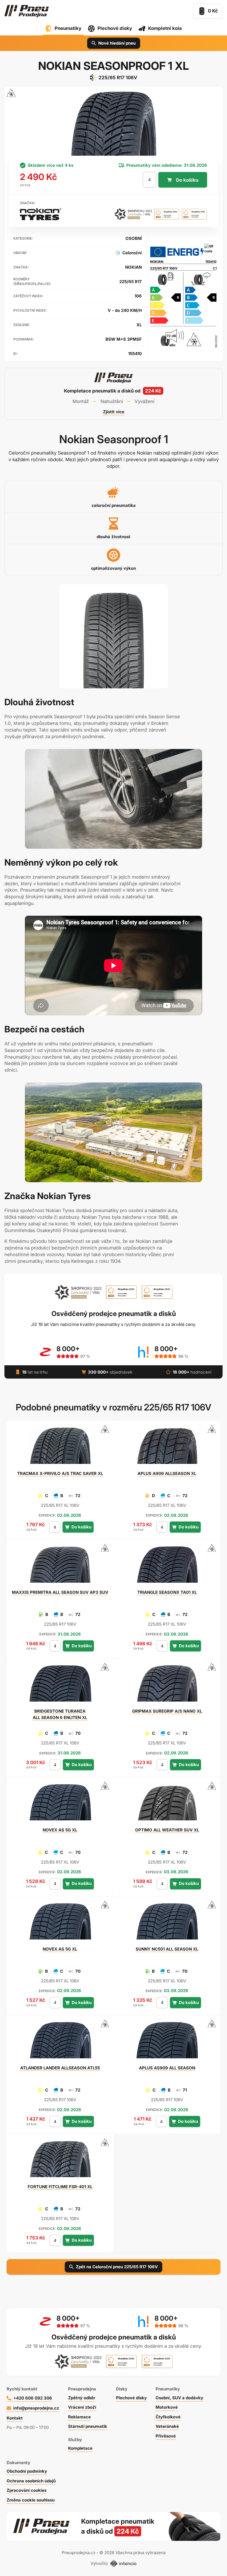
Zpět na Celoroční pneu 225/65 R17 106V (117, 2267)
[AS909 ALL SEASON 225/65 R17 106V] (167, 2043)
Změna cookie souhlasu (31, 2500)
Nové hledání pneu (117, 43)
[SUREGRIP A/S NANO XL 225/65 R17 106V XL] (167, 1686)
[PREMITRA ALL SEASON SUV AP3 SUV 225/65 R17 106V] (60, 1567)
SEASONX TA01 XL (167, 1592)
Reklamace (79, 2417)
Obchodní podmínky (27, 2471)
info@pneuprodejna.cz (36, 2408)
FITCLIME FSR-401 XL (60, 2187)
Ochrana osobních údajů (31, 2481)
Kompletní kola (165, 28)
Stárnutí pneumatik (88, 2426)
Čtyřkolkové (168, 2417)
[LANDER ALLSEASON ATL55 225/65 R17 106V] (60, 2043)
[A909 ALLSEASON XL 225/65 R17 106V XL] (167, 1448)
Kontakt (15, 2418)
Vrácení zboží (82, 2407)
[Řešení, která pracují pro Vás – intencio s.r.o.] (123, 2564)
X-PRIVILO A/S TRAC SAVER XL (60, 1473)
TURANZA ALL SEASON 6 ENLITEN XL (60, 1714)
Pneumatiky (68, 28)
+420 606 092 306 (33, 2398)
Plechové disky (115, 28)
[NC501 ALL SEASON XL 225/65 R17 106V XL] (167, 1924)
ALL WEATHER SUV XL (167, 1830)
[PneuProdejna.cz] (27, 11)
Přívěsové (166, 2436)
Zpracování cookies (27, 2490)
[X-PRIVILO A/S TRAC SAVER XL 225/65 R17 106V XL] (60, 1448)
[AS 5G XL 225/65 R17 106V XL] (60, 1805)
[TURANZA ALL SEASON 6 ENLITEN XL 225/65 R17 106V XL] (60, 1686)
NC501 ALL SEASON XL (167, 1949)
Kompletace (80, 2448)
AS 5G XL (60, 1830)
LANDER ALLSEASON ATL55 (60, 2068)
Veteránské (167, 2426)
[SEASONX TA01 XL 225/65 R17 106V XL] (167, 1567)
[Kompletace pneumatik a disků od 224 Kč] (114, 394)
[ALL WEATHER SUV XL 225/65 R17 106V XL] (167, 1805)
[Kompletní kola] (151, 2526)
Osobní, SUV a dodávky (179, 2398)
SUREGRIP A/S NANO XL (167, 1711)
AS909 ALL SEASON (167, 2068)
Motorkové (167, 2407)
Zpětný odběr (82, 2398)
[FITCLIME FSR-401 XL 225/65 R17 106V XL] (60, 2161)
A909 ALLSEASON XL (167, 1473)
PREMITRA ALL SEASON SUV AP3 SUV (60, 1592)
